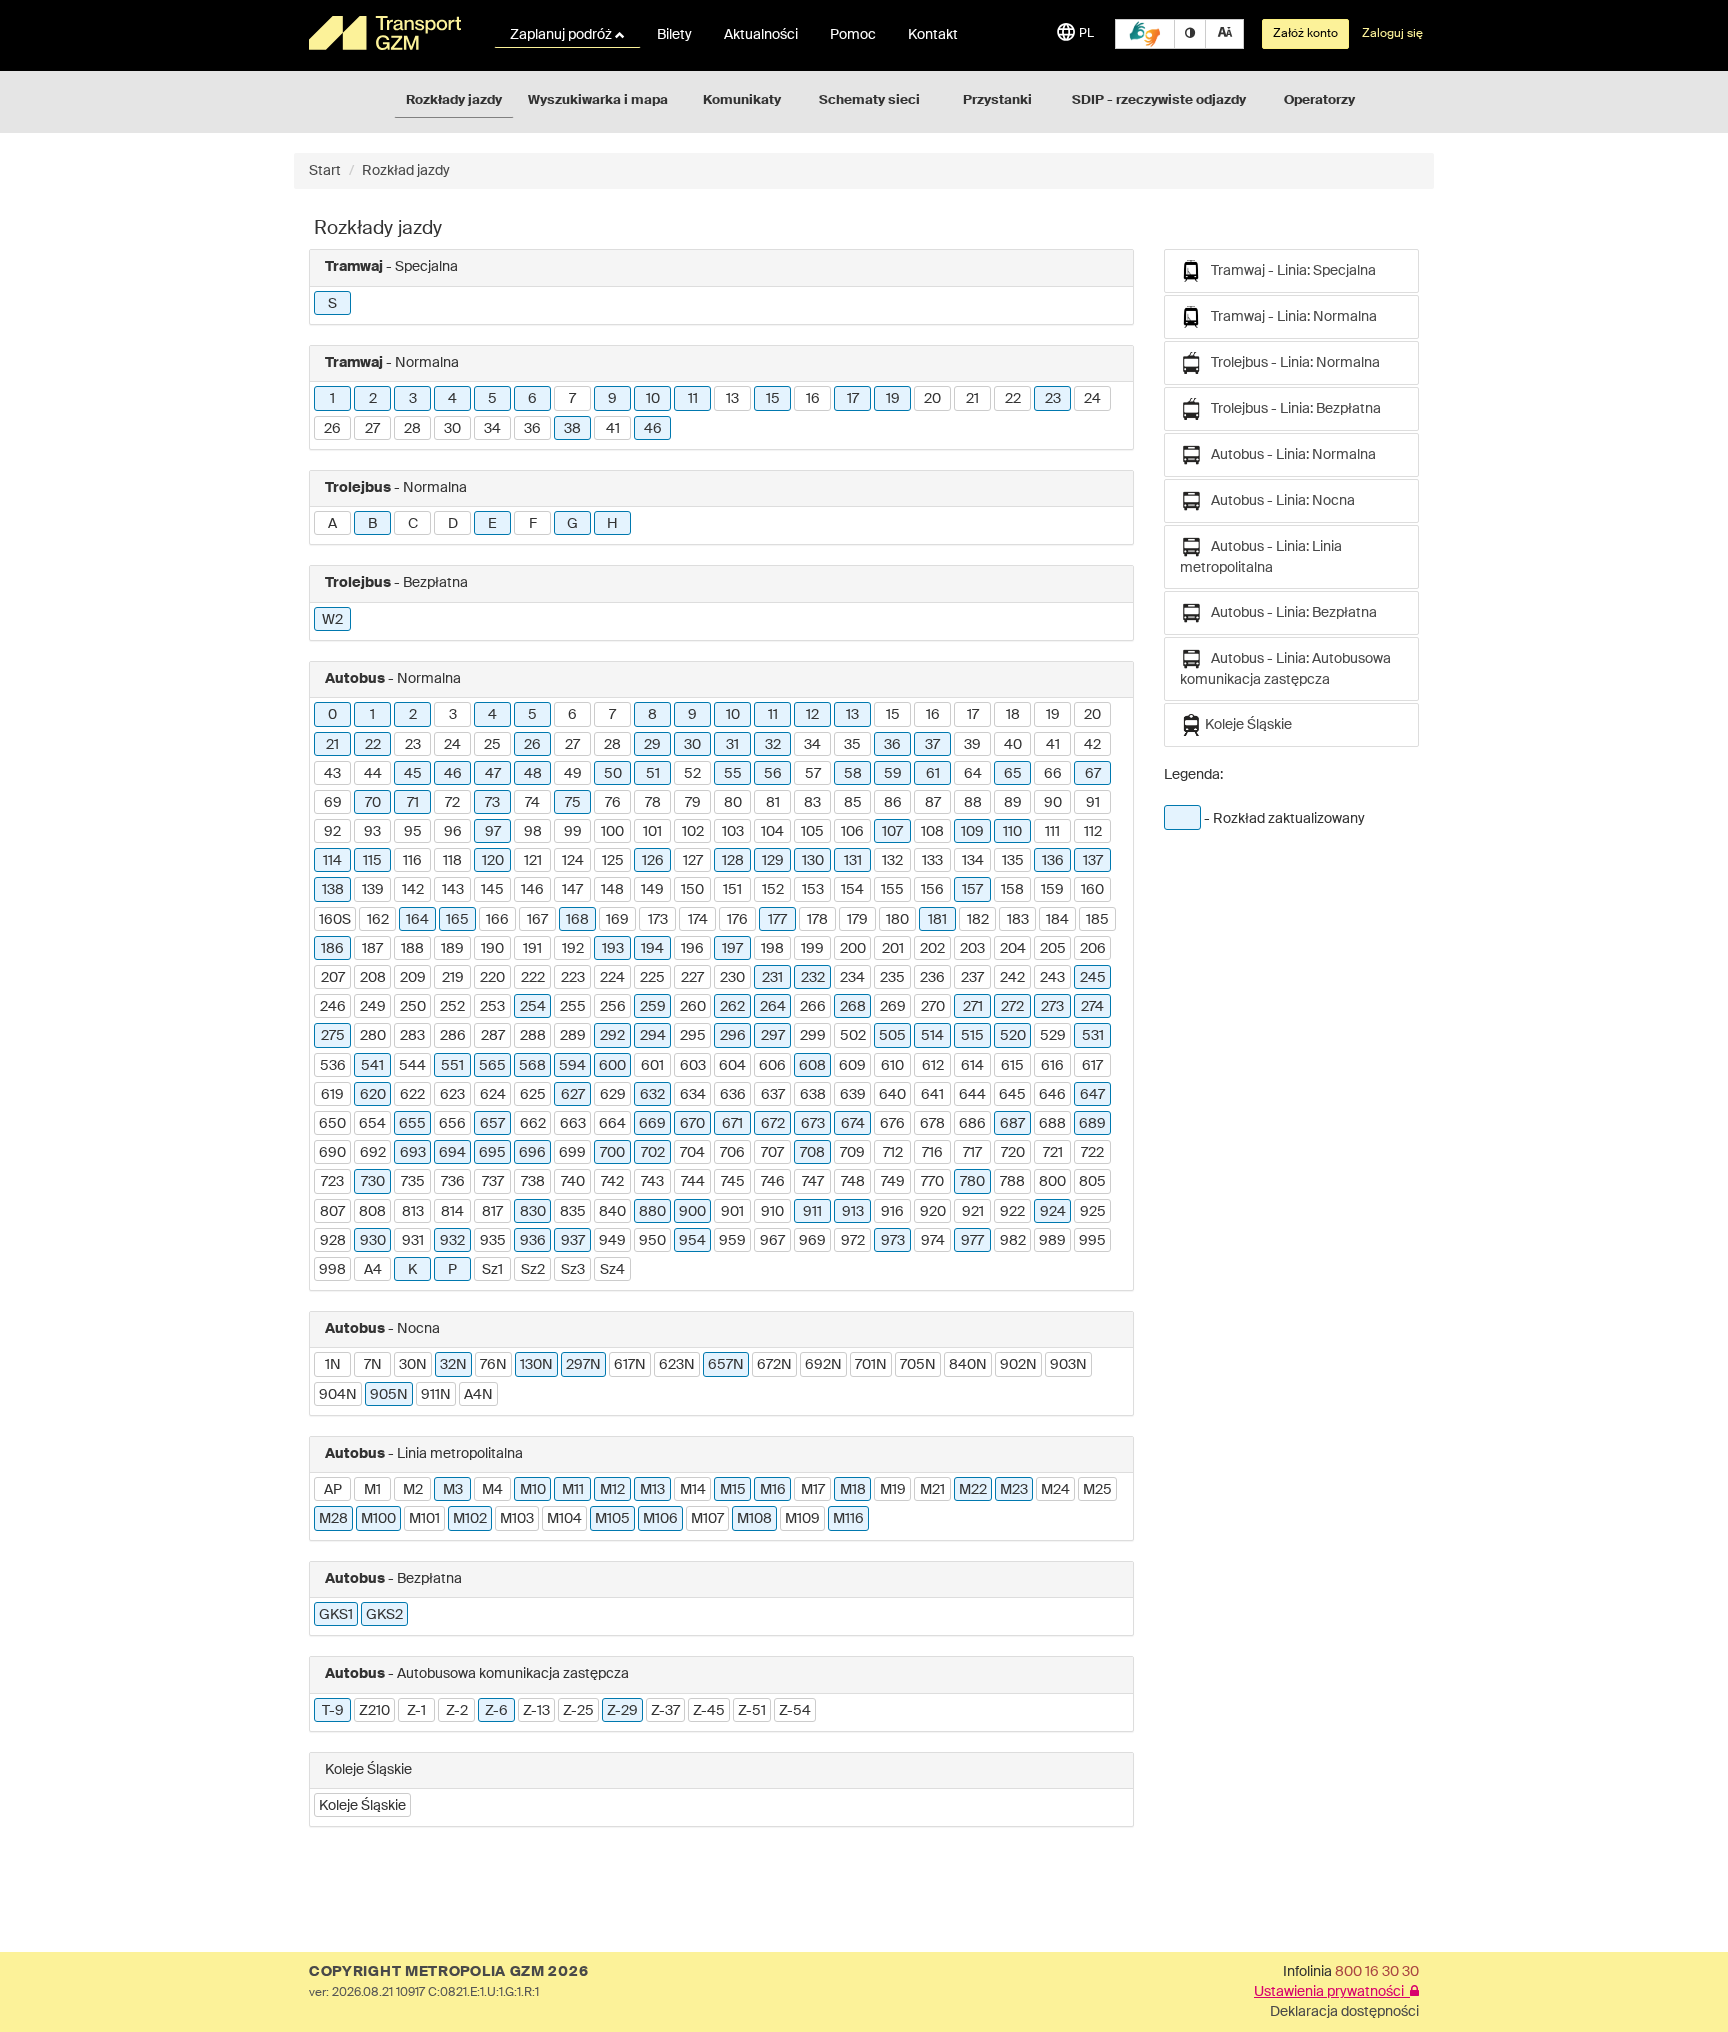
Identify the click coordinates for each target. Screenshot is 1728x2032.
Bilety (674, 35)
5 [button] (492, 399)
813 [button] (413, 1212)
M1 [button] (372, 1490)
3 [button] (413, 399)
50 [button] (613, 774)
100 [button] (612, 832)
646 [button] (1052, 1095)
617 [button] (1092, 1066)
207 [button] (333, 978)
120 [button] (493, 861)
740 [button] (573, 1182)
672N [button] (774, 1365)
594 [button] (572, 1066)
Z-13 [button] (536, 1711)
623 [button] (452, 1095)
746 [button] (773, 1182)
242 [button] (1012, 978)
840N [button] (968, 1365)
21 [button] (972, 399)
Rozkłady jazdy (454, 100)
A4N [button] (478, 1395)
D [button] (453, 524)
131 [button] (853, 861)
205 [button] (1053, 949)
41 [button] (613, 429)
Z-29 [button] (622, 1711)
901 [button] (732, 1212)
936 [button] (533, 1241)
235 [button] (892, 978)
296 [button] (733, 1036)
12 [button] (812, 715)
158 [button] (1012, 890)
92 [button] (332, 832)
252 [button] (452, 1007)
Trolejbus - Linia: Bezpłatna (1291, 409)
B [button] (372, 524)
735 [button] (413, 1182)
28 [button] (412, 429)
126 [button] (653, 861)
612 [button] (933, 1066)
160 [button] (1092, 890)
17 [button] (853, 399)
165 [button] (457, 920)
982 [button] (1013, 1241)
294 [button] (653, 1036)
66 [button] (1053, 774)
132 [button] (892, 861)
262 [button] (732, 1007)
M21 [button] (932, 1490)
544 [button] (412, 1066)
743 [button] (652, 1182)
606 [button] (772, 1066)
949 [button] (612, 1241)
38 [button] (572, 429)
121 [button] (533, 861)
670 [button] (692, 1124)
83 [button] (812, 803)
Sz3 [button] (573, 1270)
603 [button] (693, 1066)
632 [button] (652, 1095)
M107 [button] (707, 1519)
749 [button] (893, 1182)
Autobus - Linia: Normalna (1289, 455)
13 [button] (732, 399)
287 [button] (493, 1036)
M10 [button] (533, 1490)
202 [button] (932, 949)
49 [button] (573, 774)
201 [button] (893, 949)
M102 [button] (470, 1519)
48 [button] (533, 774)
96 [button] (453, 832)
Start (325, 171)
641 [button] (932, 1095)
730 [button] (373, 1182)
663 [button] (573, 1124)
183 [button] (1018, 920)
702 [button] (653, 1153)
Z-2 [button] (457, 1711)
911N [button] (436, 1395)
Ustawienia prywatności (1332, 1992)
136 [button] (1053, 861)
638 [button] (813, 1095)
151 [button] (732, 890)
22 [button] (1013, 399)
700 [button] (612, 1153)
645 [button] (1012, 1095)
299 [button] (813, 1036)
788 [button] (1012, 1182)
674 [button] (853, 1124)
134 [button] (973, 861)
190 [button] (492, 949)
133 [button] (932, 861)
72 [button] (452, 803)
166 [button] (497, 920)
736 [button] (453, 1182)
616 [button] (1052, 1066)
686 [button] (972, 1124)
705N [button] (918, 1365)
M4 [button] (492, 1490)
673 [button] (813, 1124)
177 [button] (777, 920)
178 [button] (817, 920)
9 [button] (612, 399)
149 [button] (652, 890)
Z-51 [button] (752, 1711)
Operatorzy (1319, 100)
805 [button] (1092, 1182)
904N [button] (338, 1395)
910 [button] (772, 1212)
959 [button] (732, 1241)
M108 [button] (754, 1519)
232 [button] (813, 978)
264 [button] (773, 1007)
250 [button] (413, 1007)
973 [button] (893, 1241)
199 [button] (812, 949)
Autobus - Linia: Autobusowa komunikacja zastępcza (1285, 669)
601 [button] (652, 1066)
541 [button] (372, 1066)
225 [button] (652, 978)
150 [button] (692, 890)
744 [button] (693, 1182)
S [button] (332, 304)
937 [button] (573, 1241)
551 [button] (452, 1066)
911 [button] (812, 1212)
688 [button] (1052, 1124)
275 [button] (333, 1036)
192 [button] (573, 949)
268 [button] (853, 1007)
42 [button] (1092, 745)
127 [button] (693, 861)
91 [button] (1093, 803)
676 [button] (892, 1124)
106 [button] (852, 832)
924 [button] (1053, 1212)
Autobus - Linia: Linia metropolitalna (1261, 557)
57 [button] (813, 774)
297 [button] (773, 1036)
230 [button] (732, 978)
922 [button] (1012, 1212)
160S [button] (335, 920)
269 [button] (893, 1007)
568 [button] (532, 1066)
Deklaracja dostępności (1344, 2012)
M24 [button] (1055, 1490)
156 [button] (932, 890)
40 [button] (1013, 745)
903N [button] (1068, 1365)
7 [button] (572, 399)
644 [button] (972, 1095)
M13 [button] (652, 1490)
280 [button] (373, 1036)
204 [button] (1013, 949)
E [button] (492, 524)
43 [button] (332, 774)
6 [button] (532, 399)
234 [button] (852, 978)
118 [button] (452, 861)
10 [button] (653, 399)
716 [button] (932, 1153)
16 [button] (813, 399)
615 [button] (1012, 1066)
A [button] (332, 524)
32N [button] (453, 1365)
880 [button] (652, 1212)
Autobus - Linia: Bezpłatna (1289, 613)
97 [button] (493, 832)
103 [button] (733, 832)
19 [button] (893, 399)
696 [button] (532, 1153)
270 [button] (933, 1007)
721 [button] (1053, 1153)
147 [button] (572, 890)
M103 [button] (517, 1519)
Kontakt (933, 35)
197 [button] (732, 949)
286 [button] (453, 1036)
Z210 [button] (374, 1711)
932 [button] (452, 1241)
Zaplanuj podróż (562, 35)
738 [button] (533, 1182)
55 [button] (733, 774)
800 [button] (1052, 1182)
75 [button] (573, 803)
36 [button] (532, 429)
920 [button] (933, 1212)
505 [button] (892, 1036)
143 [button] (453, 890)
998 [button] (332, 1270)
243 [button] (1052, 978)
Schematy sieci (869, 100)
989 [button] (1052, 1241)
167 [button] (537, 920)
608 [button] (812, 1066)
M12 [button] (612, 1490)
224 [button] (612, 978)
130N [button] (536, 1365)
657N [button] (726, 1365)
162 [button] (378, 920)
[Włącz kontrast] (1190, 34)
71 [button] (413, 803)
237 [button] (972, 978)
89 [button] (1013, 803)
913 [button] (853, 1212)
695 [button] (492, 1153)
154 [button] (852, 890)
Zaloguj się (1392, 34)
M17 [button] (813, 1490)
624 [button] (493, 1095)
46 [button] (653, 429)
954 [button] (692, 1241)
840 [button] (612, 1212)
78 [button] (653, 803)
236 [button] (932, 978)
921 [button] (973, 1212)
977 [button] (972, 1241)
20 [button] (932, 399)
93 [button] (372, 832)
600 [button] (612, 1066)
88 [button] (973, 803)
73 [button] (492, 803)
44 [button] (373, 774)
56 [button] (773, 774)
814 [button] (452, 1212)
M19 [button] (893, 1490)
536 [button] (333, 1066)
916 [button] (892, 1212)
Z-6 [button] (496, 1711)
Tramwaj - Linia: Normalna (1289, 317)
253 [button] (492, 1007)
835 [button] (573, 1212)
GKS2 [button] (384, 1615)
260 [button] (693, 1007)
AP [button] (333, 1490)
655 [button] (412, 1124)
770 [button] (932, 1182)
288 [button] (533, 1036)
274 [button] (1092, 1007)
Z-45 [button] (709, 1711)
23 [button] (1053, 399)
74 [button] (532, 803)
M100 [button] (378, 1519)
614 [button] (972, 1066)
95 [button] (413, 832)
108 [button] (932, 832)
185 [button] (1097, 920)
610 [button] (892, 1066)
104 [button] (772, 832)
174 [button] (698, 920)
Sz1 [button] (492, 1270)
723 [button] (332, 1182)
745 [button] (733, 1182)
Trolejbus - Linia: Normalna (1291, 363)
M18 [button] (853, 1490)
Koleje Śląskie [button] (362, 1806)
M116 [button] (848, 1519)
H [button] (612, 524)
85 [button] (853, 803)
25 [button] (492, 745)
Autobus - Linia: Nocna (1278, 501)
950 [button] (652, 1241)
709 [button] (852, 1153)
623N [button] (677, 1365)
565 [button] (492, 1066)
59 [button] (893, 774)
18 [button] (1013, 715)
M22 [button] (973, 1490)
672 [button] (773, 1124)
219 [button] (453, 978)
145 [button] (492, 890)
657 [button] (492, 1124)
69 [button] (333, 803)
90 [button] (1053, 803)
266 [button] (813, 1007)
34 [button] (492, 429)
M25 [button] (1097, 1490)
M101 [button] (424, 1519)
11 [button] (693, 399)
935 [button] (493, 1241)
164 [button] (417, 920)
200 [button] (853, 949)
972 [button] (853, 1241)
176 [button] (737, 920)
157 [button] (972, 890)
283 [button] (412, 1036)
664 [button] (612, 1124)
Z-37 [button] (665, 1711)
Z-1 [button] (416, 1711)
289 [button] (573, 1036)
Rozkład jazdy (406, 171)
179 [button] (857, 920)
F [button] (533, 524)
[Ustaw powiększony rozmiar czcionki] (1224, 34)
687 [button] (1012, 1124)
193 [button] (613, 949)
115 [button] (372, 861)
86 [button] (893, 803)
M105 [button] (612, 1519)
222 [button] (533, 978)
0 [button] (332, 715)
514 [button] (932, 1036)
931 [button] (413, 1241)
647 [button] (1092, 1095)
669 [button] (652, 1124)
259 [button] (653, 1007)
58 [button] (853, 774)
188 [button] (412, 949)
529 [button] (1053, 1036)
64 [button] (973, 774)
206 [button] (1093, 949)
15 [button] (773, 399)
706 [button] (732, 1153)
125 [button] (613, 861)
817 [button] (492, 1212)
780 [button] (972, 1182)
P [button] (452, 1270)
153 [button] (813, 890)
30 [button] (452, 429)
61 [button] (933, 774)
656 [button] (452, 1124)
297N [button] (583, 1365)
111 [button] (1052, 832)
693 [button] (413, 1153)
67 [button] (1093, 774)
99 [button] (573, 832)
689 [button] (1092, 1124)
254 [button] (533, 1007)
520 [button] (1013, 1036)
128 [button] (733, 861)
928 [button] (333, 1241)
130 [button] (813, 861)
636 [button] (733, 1095)
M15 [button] (733, 1490)
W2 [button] (332, 620)
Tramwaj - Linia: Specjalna (1289, 271)
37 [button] (932, 745)
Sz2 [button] (533, 1270)
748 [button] (853, 1182)
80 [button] (733, 803)
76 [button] (613, 803)
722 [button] (1092, 1153)
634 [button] (693, 1095)
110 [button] (1012, 832)
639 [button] (853, 1095)
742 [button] (612, 1182)
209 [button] (413, 978)
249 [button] (373, 1007)
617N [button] (630, 1365)
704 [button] (692, 1153)
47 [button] (493, 774)
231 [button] (772, 978)
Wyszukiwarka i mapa (598, 100)
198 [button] (772, 949)
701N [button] (871, 1365)
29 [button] (652, 745)
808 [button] (372, 1212)
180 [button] (897, 920)
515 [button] (972, 1036)
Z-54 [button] (795, 1711)
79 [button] (693, 803)
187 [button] (372, 949)
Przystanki (997, 100)
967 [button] (772, 1241)
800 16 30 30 (1377, 1972)
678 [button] (932, 1124)
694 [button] (452, 1153)
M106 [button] (660, 1519)
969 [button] (812, 1241)
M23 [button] (1014, 1490)
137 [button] (1093, 861)
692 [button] (373, 1153)
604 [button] (732, 1066)
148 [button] (612, 890)
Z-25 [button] (578, 1711)
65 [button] (1013, 774)
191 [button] (532, 949)
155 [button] (892, 890)
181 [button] (937, 920)
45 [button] (413, 774)
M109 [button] (802, 1519)
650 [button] (332, 1124)
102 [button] (693, 832)
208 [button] (373, 978)
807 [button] (332, 1212)
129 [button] (773, 861)
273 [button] (1052, 1007)
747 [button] (813, 1182)
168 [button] (577, 920)
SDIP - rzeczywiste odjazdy (1159, 100)
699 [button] (572, 1153)
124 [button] (573, 861)
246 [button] (333, 1007)
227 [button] (692, 978)
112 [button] (1093, 832)
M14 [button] (693, 1490)
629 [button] (613, 1095)
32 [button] (773, 745)
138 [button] (333, 890)
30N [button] (413, 1365)
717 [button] (972, 1153)
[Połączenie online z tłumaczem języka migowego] (1145, 34)
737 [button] (493, 1182)
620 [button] (373, 1095)
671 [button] (732, 1124)
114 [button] (332, 861)
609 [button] (852, 1066)
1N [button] (333, 1365)
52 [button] (692, 774)
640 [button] (892, 1095)
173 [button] (658, 920)
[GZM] (389, 33)
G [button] (572, 524)
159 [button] (1052, 890)
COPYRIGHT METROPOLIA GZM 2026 (448, 1972)
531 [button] (1093, 1036)
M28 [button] (333, 1519)
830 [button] (533, 1212)
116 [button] (412, 861)
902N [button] (1018, 1365)
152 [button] (773, 890)
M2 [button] (413, 1490)
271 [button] (973, 1007)
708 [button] (812, 1153)
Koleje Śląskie (1247, 725)
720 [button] (1013, 1153)
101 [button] (652, 832)
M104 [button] (564, 1519)
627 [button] (573, 1095)
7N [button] (373, 1365)
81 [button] (773, 803)
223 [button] (573, 978)
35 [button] (852, 745)
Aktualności (761, 35)
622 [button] (412, 1095)
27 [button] (372, 429)
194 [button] (652, 949)
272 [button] (1012, 1007)
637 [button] (773, 1095)
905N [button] (389, 1395)
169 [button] (617, 920)
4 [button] (452, 399)
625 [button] (533, 1095)
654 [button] (372, 1124)
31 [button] (732, 745)
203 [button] (972, 949)
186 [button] (332, 949)
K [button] (412, 1270)
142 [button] (413, 890)
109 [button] (972, 832)
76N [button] (493, 1365)
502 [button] (853, 1036)
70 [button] (373, 803)
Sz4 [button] (612, 1270)
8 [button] (652, 715)
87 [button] (933, 803)
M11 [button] (573, 1490)
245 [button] (1093, 978)
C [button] (413, 524)
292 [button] (612, 1036)
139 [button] (373, 890)
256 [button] (613, 1007)
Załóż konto (1305, 34)
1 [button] (332, 399)
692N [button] (823, 1365)
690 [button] (332, 1153)
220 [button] (492, 978)
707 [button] (772, 1153)
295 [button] (693, 1036)
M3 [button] (453, 1490)
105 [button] (812, 832)
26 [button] (332, 429)
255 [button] (573, 1007)
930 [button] (373, 1241)
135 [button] (1013, 861)
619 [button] (332, 1095)
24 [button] (1092, 399)
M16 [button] (773, 1490)
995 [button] (1092, 1241)
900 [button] (692, 1212)
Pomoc (853, 35)
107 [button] (892, 832)
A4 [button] (373, 1270)
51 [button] (653, 774)
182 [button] (978, 920)
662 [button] (533, 1124)
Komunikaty (742, 100)
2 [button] (373, 399)
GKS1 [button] (336, 1615)
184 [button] (1057, 920)
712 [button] (893, 1153)
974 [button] (933, 1241)
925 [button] (1093, 1212)
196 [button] (692, 949)
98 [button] (533, 832)
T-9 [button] (333, 1711)
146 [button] (532, 890)
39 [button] (972, 745)
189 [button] (452, 949)
